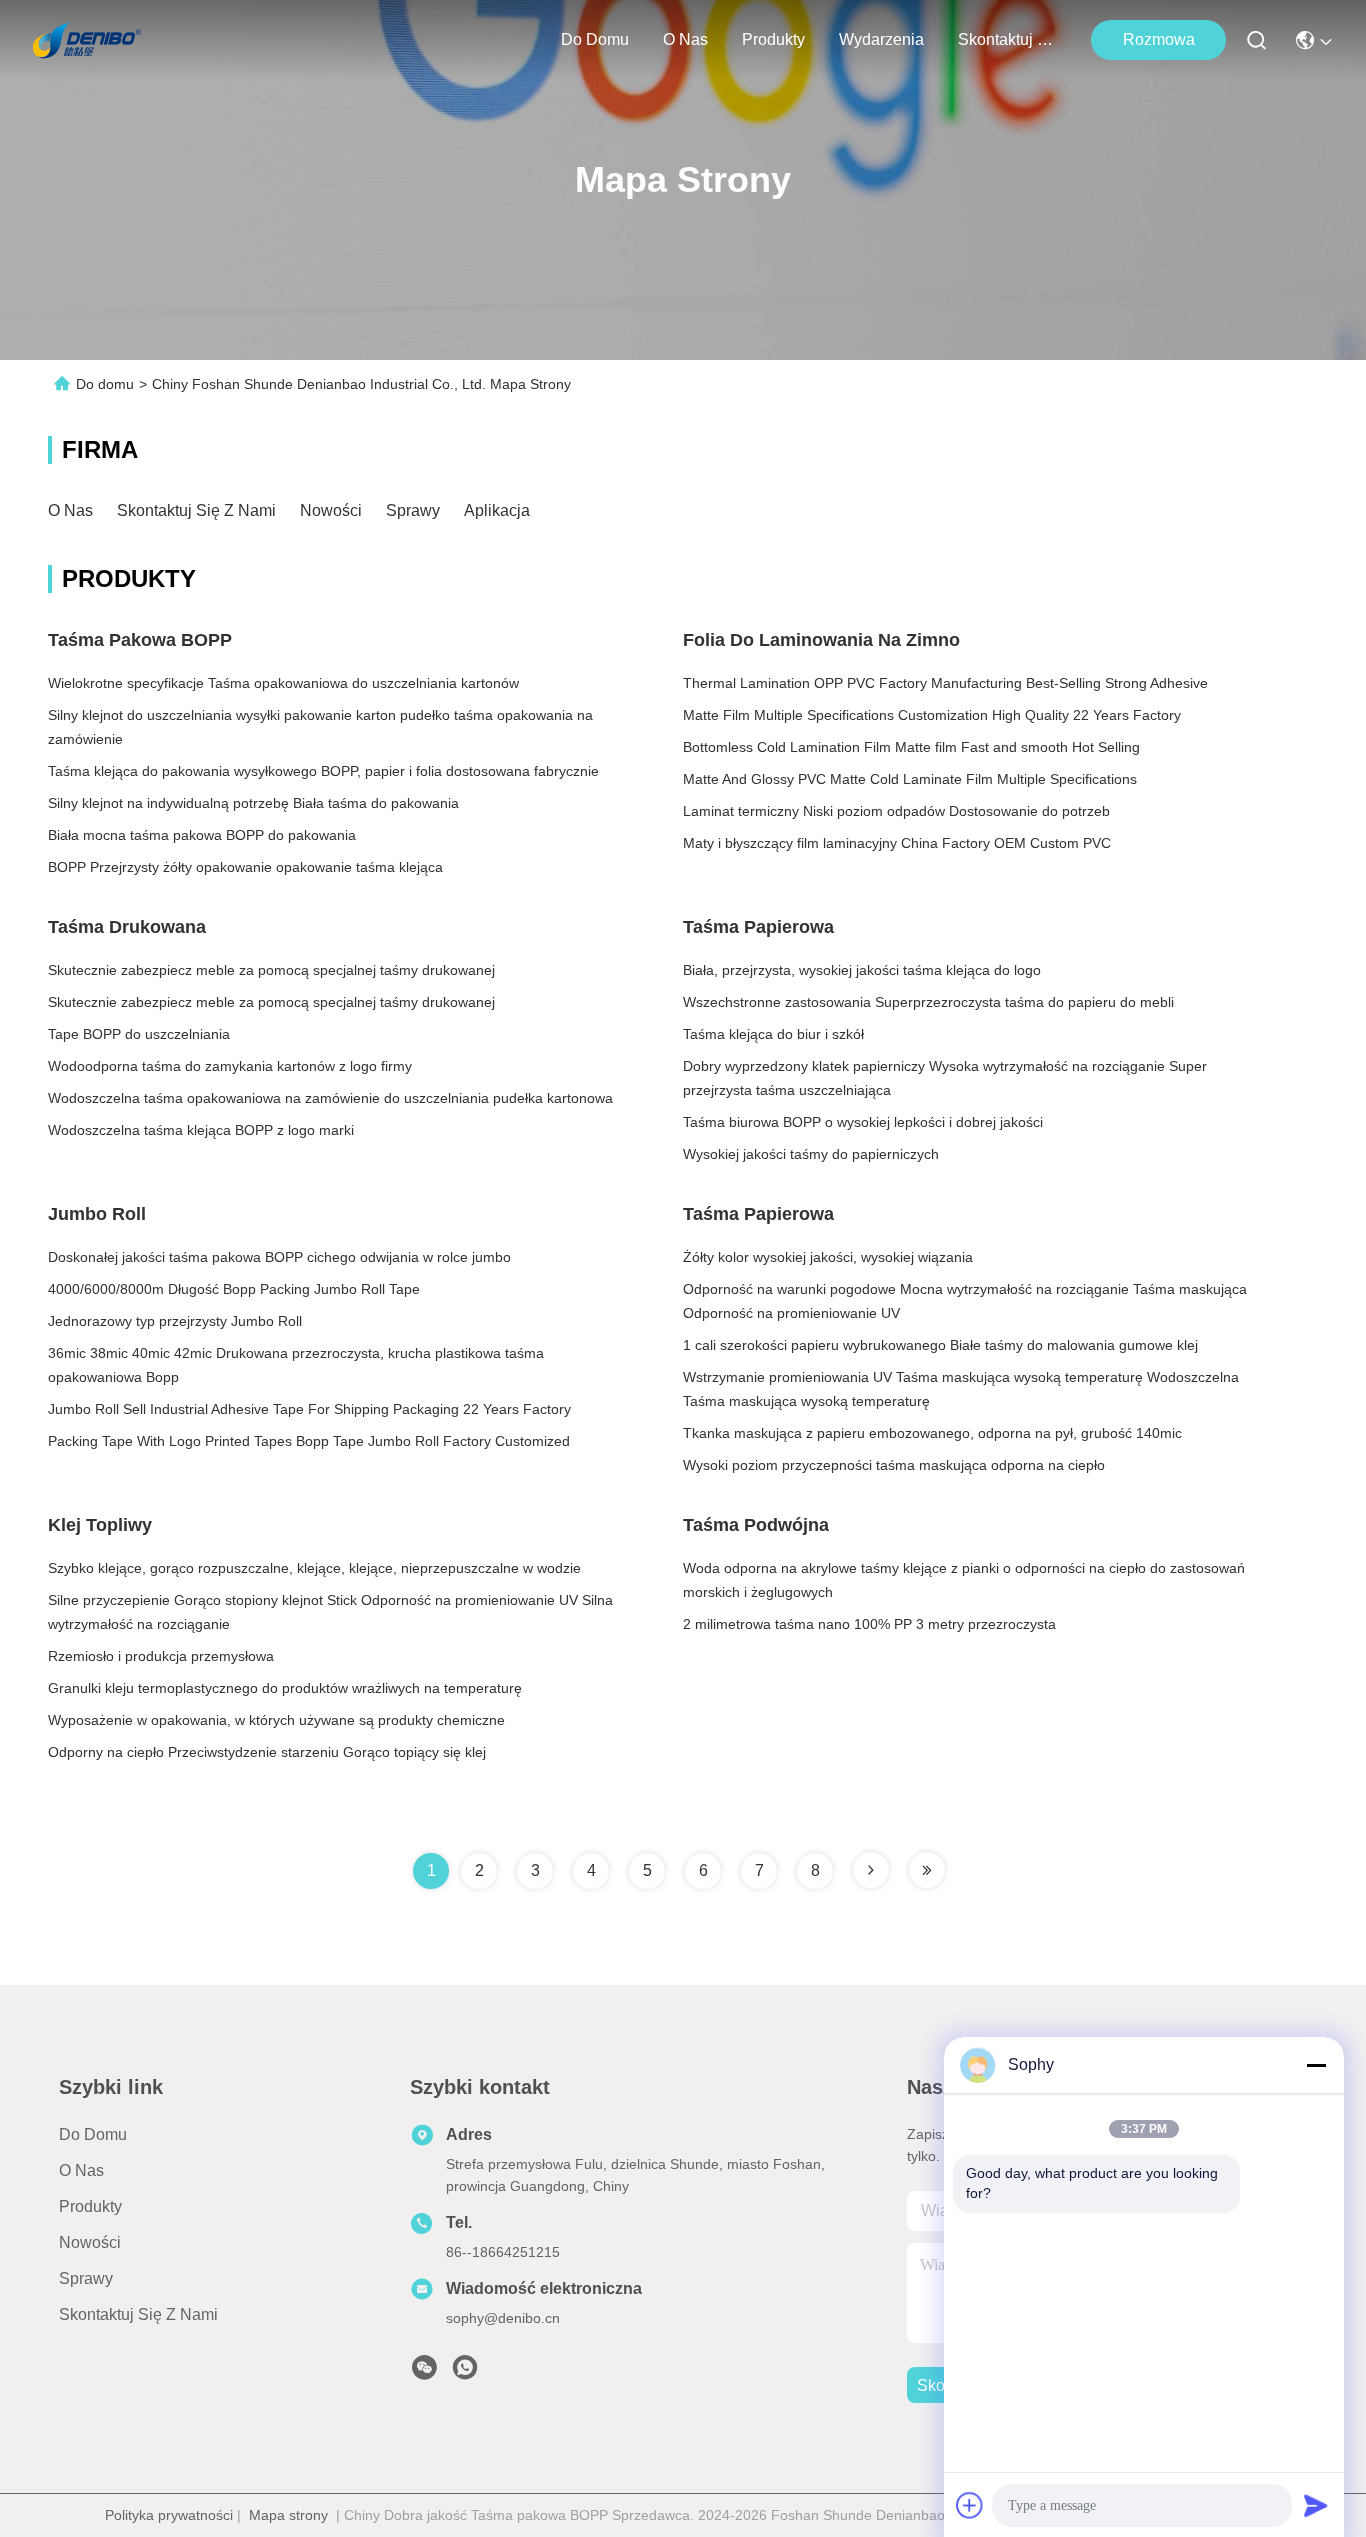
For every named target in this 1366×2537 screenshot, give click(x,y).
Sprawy (413, 510)
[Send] (1316, 2505)
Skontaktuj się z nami (1006, 39)
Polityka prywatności (169, 2515)
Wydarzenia (881, 39)
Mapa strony (288, 2515)
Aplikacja (497, 510)
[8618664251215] (465, 2373)
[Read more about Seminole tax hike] (871, 1870)
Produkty (773, 39)
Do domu (595, 39)
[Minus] (1316, 2065)
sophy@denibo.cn (503, 2318)
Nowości (331, 510)
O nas (685, 39)
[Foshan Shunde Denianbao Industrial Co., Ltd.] (87, 40)
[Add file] (970, 2505)
